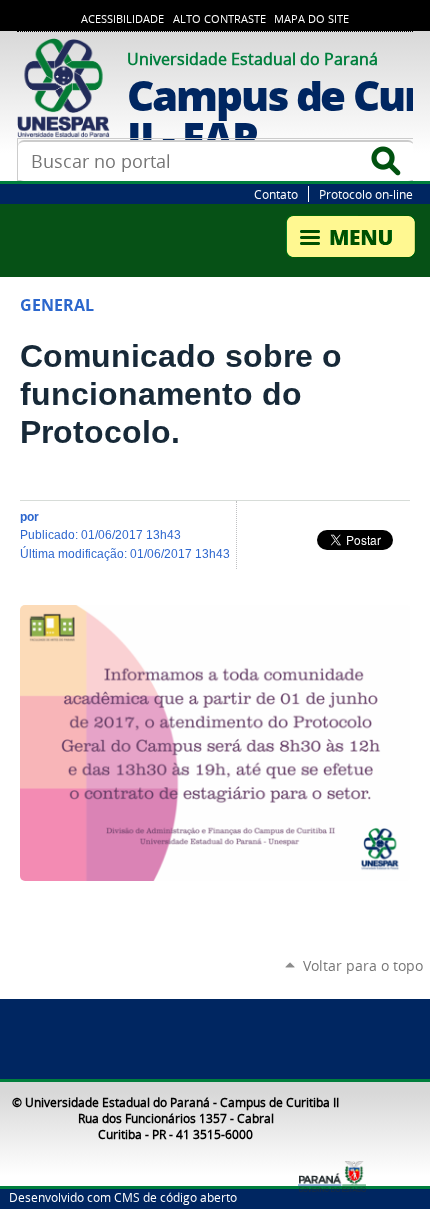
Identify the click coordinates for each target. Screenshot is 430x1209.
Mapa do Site (311, 19)
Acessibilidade (122, 19)
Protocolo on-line (366, 194)
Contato (276, 194)
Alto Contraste (219, 19)
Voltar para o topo (363, 965)
